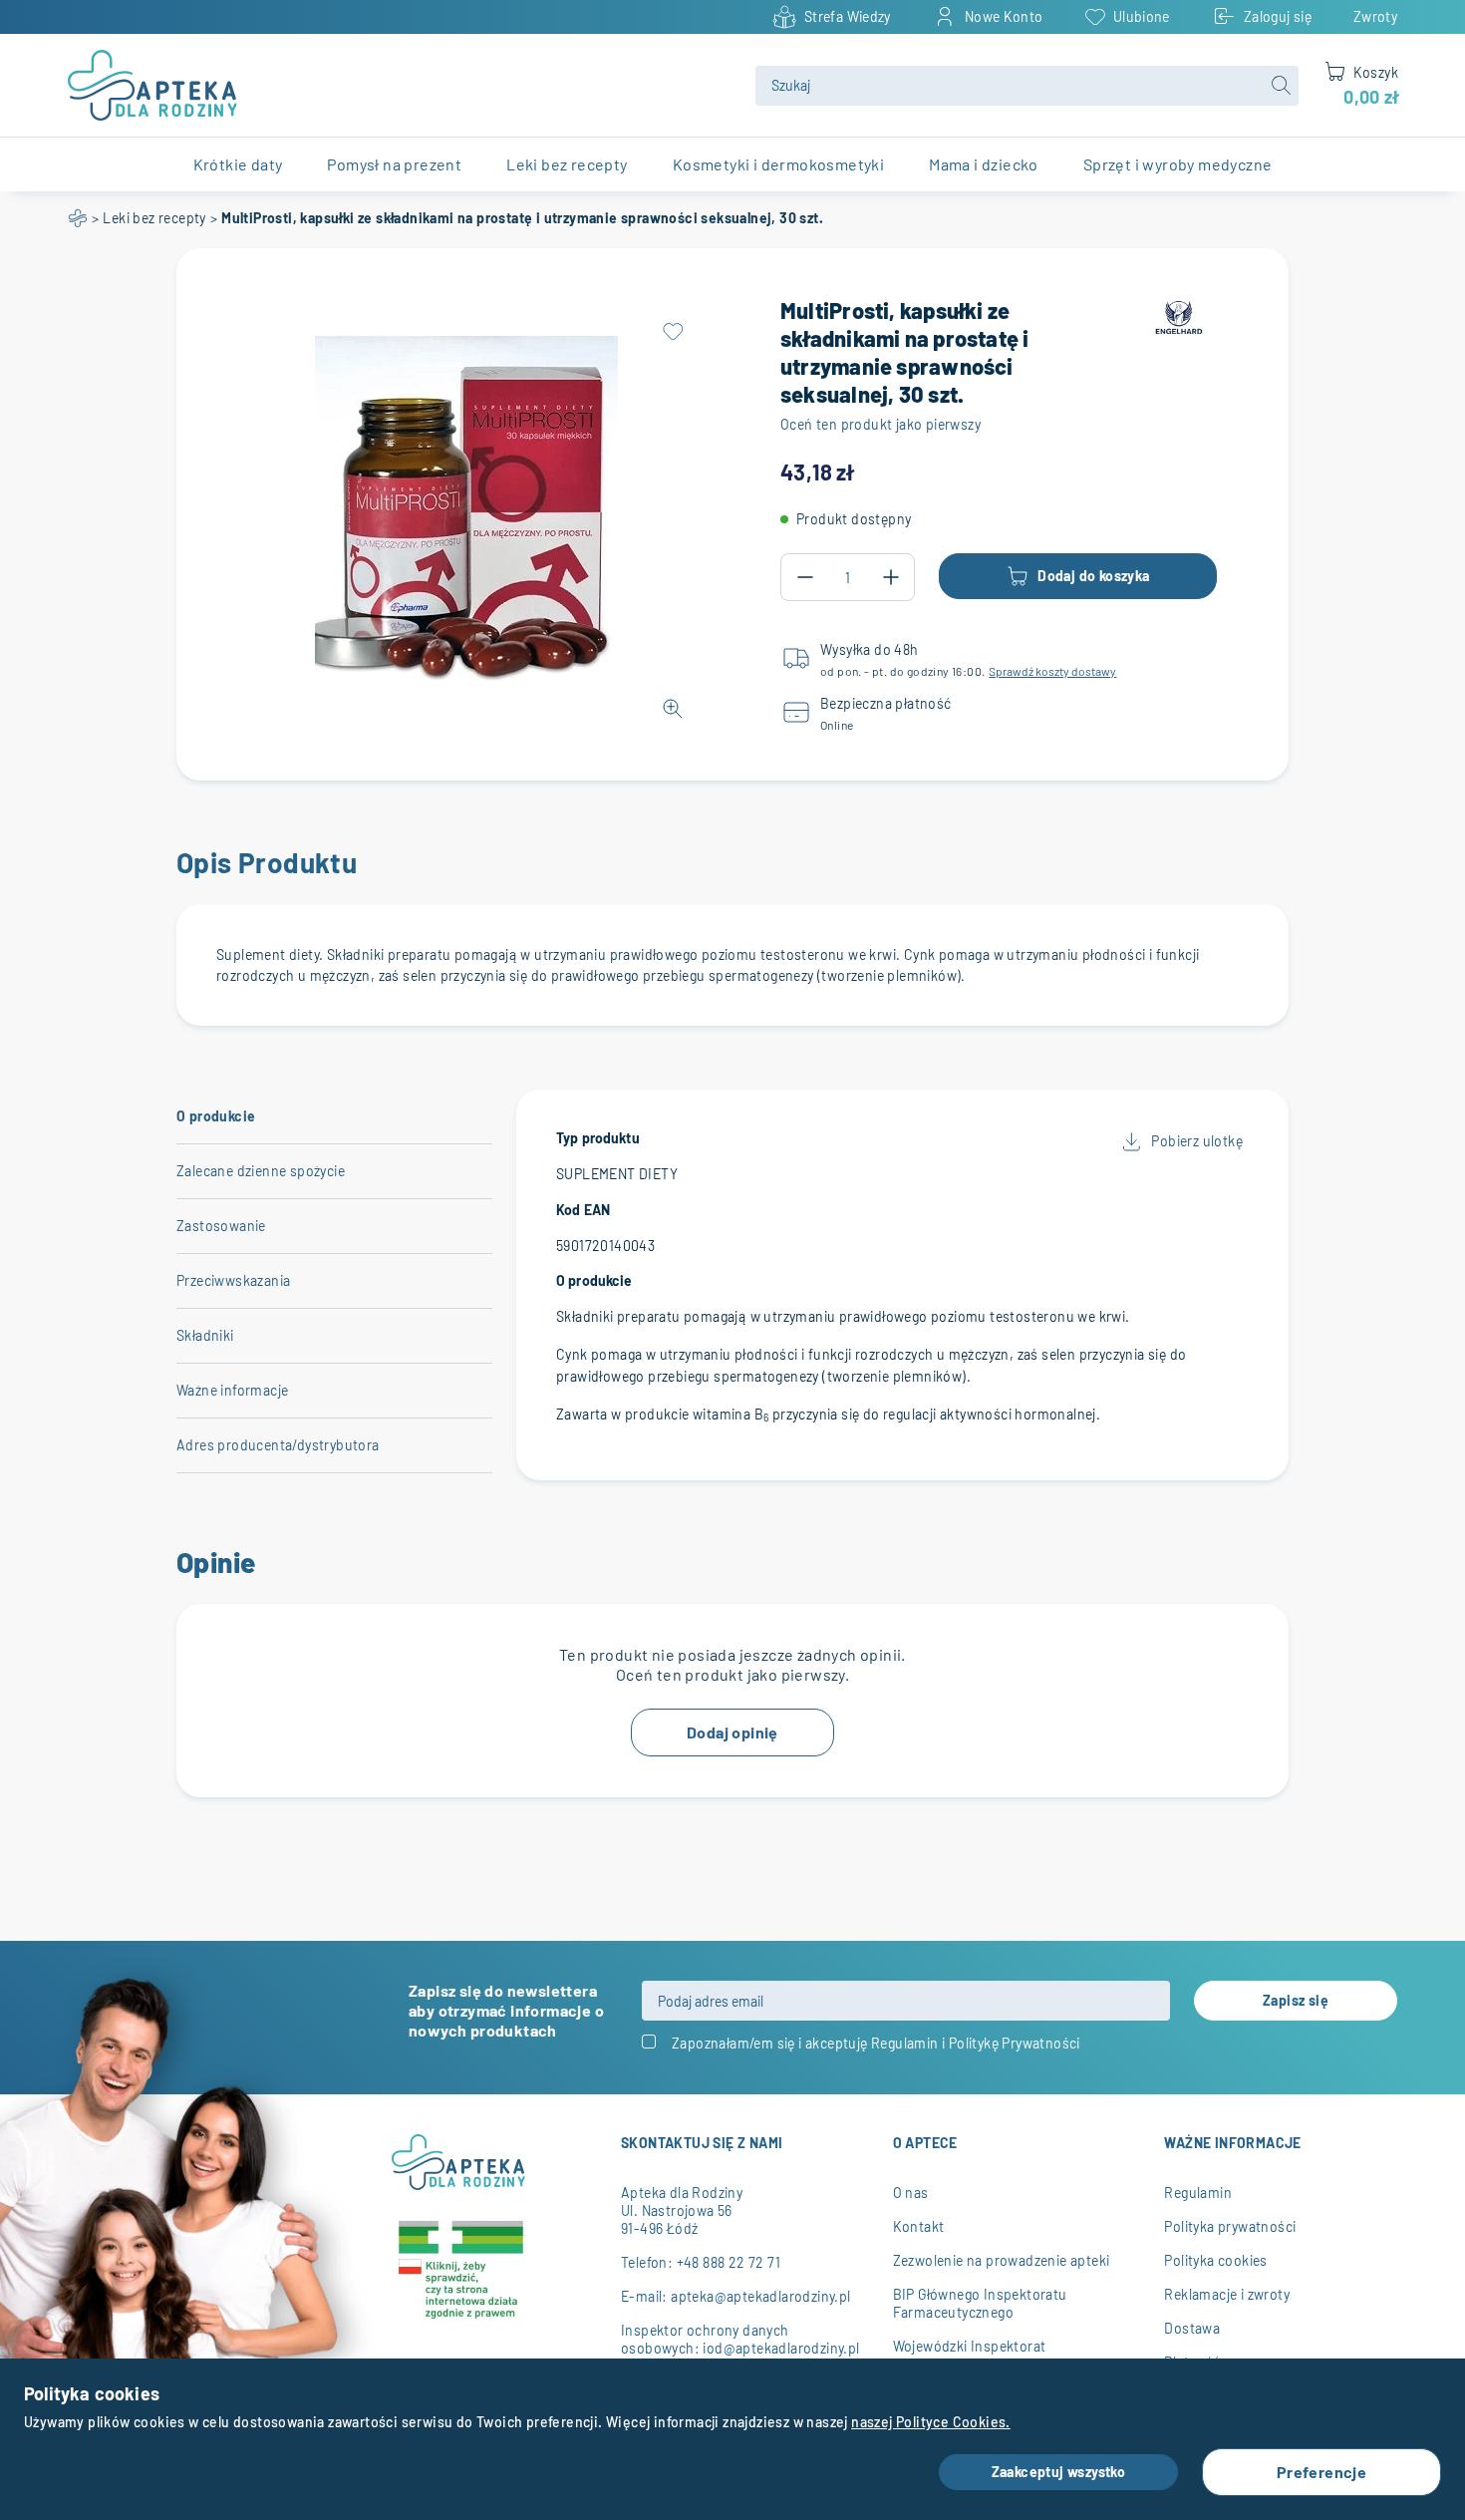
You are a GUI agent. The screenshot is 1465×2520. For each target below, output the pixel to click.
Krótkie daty (238, 164)
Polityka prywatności (1230, 2226)
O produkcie (216, 1116)
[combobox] (1027, 86)
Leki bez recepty (154, 218)
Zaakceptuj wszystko (1059, 2472)
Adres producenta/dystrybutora (278, 1445)
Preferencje (1321, 2472)
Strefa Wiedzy (848, 16)
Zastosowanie (221, 1226)
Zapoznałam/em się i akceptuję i (876, 2043)
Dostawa (1192, 2328)
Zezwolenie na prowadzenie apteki (1002, 2260)
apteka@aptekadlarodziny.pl (760, 2296)
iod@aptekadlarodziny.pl (781, 2348)
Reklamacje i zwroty (1227, 2294)
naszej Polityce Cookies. (931, 2422)
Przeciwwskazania (233, 1280)
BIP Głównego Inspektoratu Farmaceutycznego (980, 2303)
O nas (911, 2193)
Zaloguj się (1278, 16)
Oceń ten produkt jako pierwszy (880, 424)
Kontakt (919, 2226)
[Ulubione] (673, 332)
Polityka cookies (1215, 2260)
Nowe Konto (1004, 16)
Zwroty (1375, 16)
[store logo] (400, 85)
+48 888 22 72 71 (729, 2262)
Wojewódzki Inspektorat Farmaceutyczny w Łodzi (971, 2355)
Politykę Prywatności (1015, 2043)
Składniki (205, 1335)
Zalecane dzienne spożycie (261, 1171)
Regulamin (905, 2043)
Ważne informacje (232, 1390)
